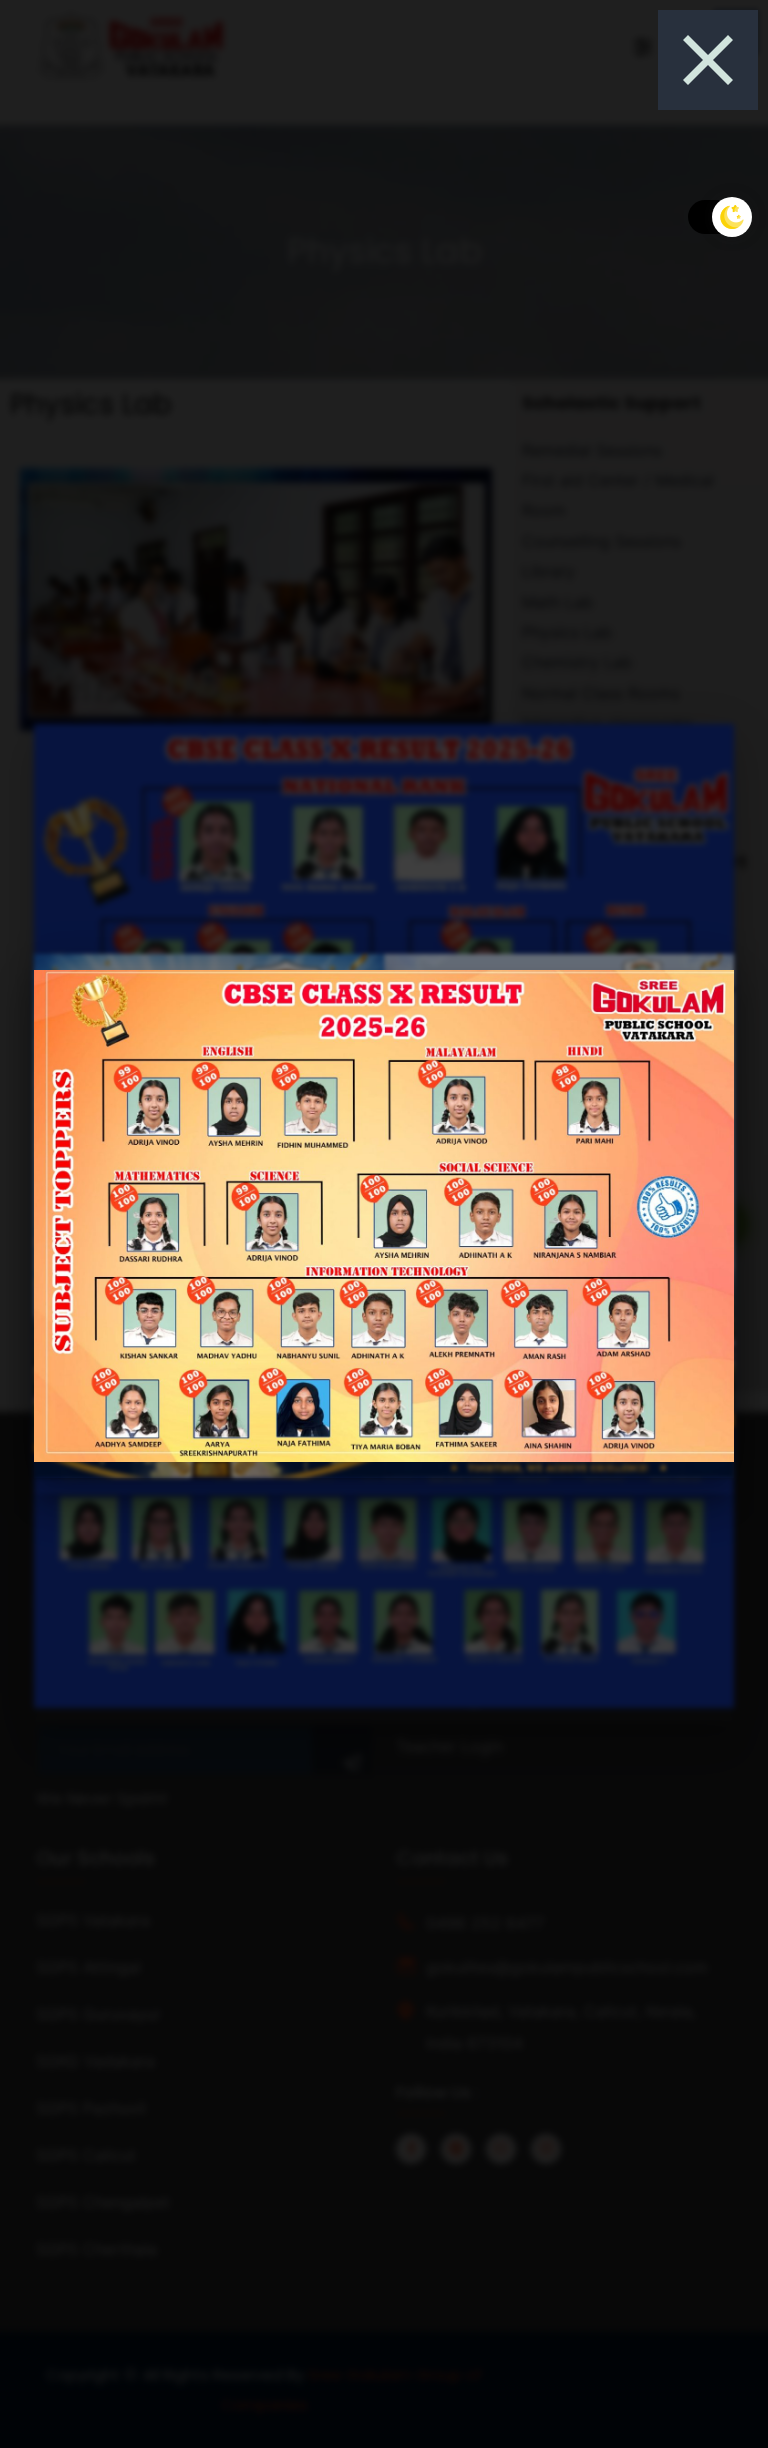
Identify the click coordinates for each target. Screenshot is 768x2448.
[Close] (708, 60)
